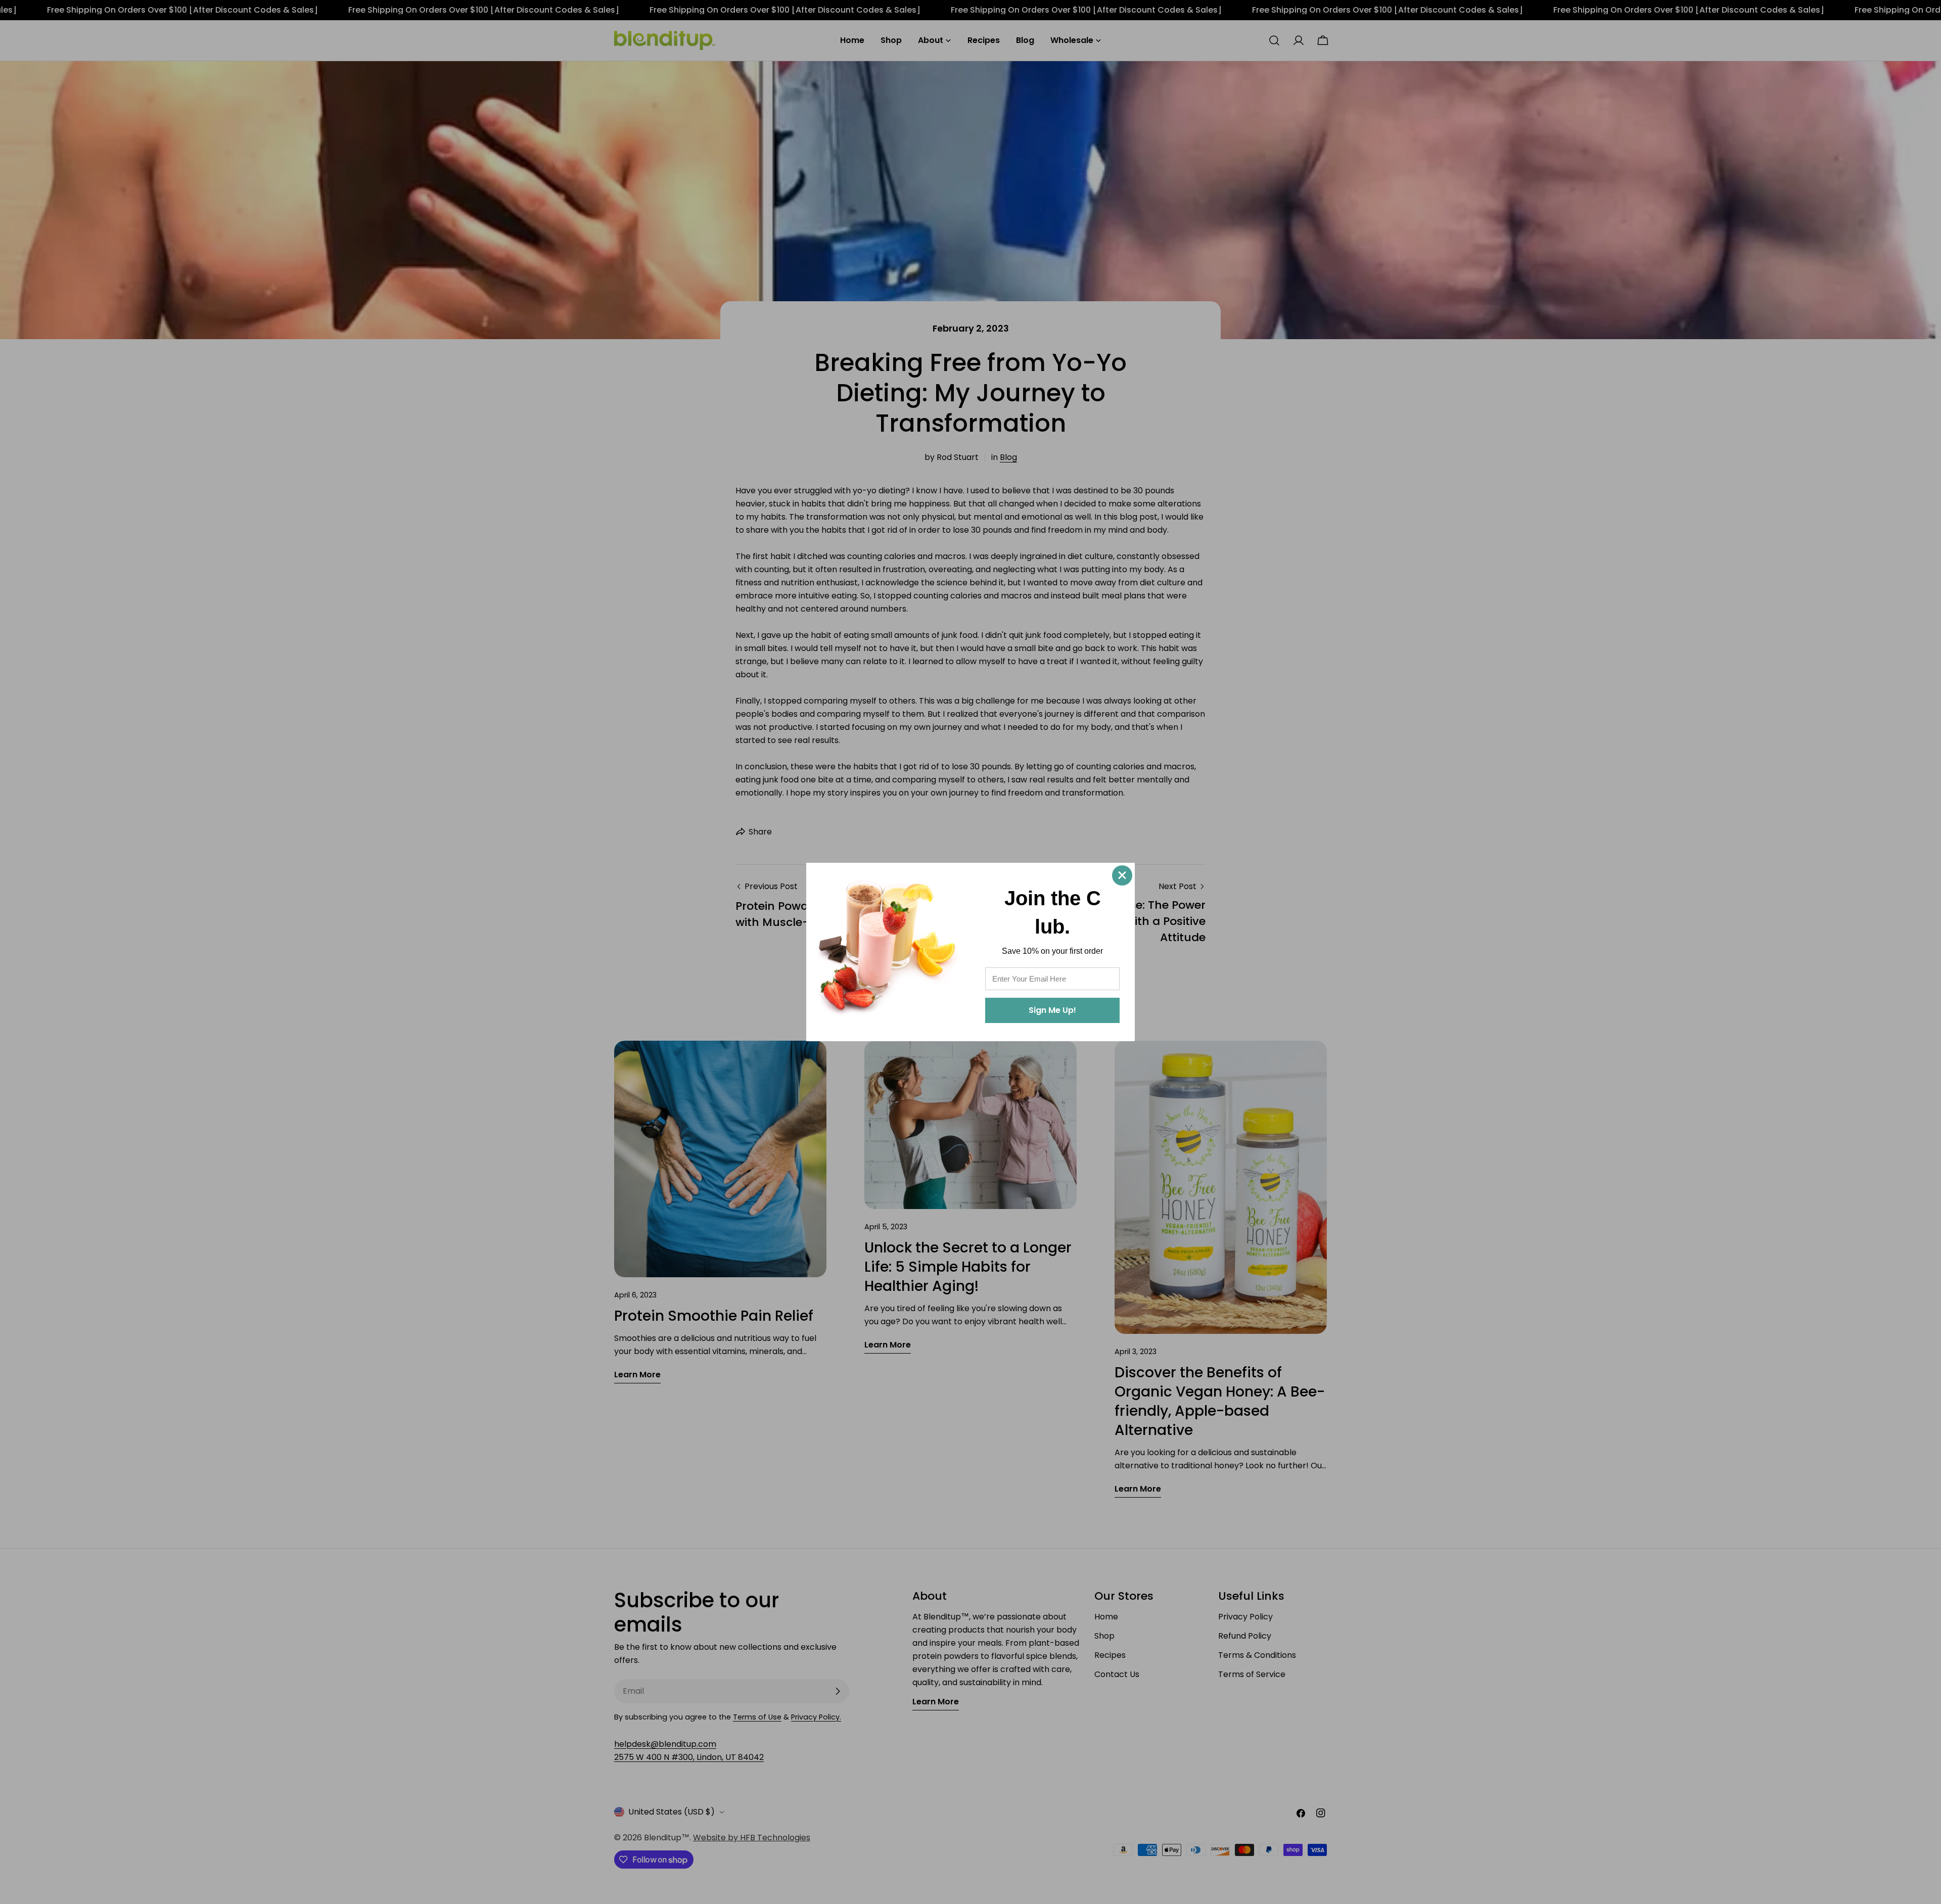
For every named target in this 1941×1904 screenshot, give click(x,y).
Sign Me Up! (1052, 1010)
